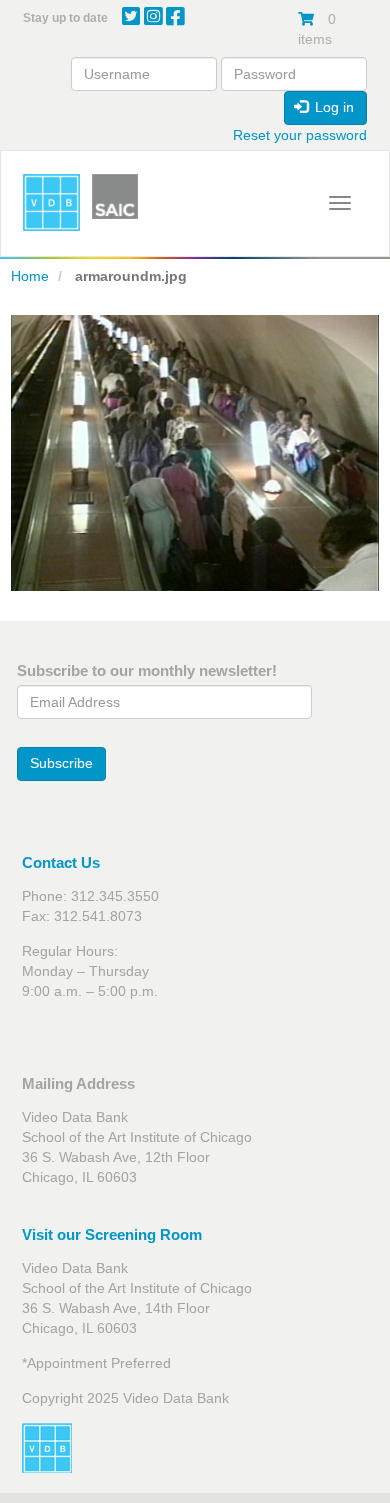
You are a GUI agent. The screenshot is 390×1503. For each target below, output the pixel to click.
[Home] (51, 202)
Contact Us (61, 862)
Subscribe (61, 763)
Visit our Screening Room (112, 1234)
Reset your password (300, 135)
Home (30, 276)
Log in (332, 107)
